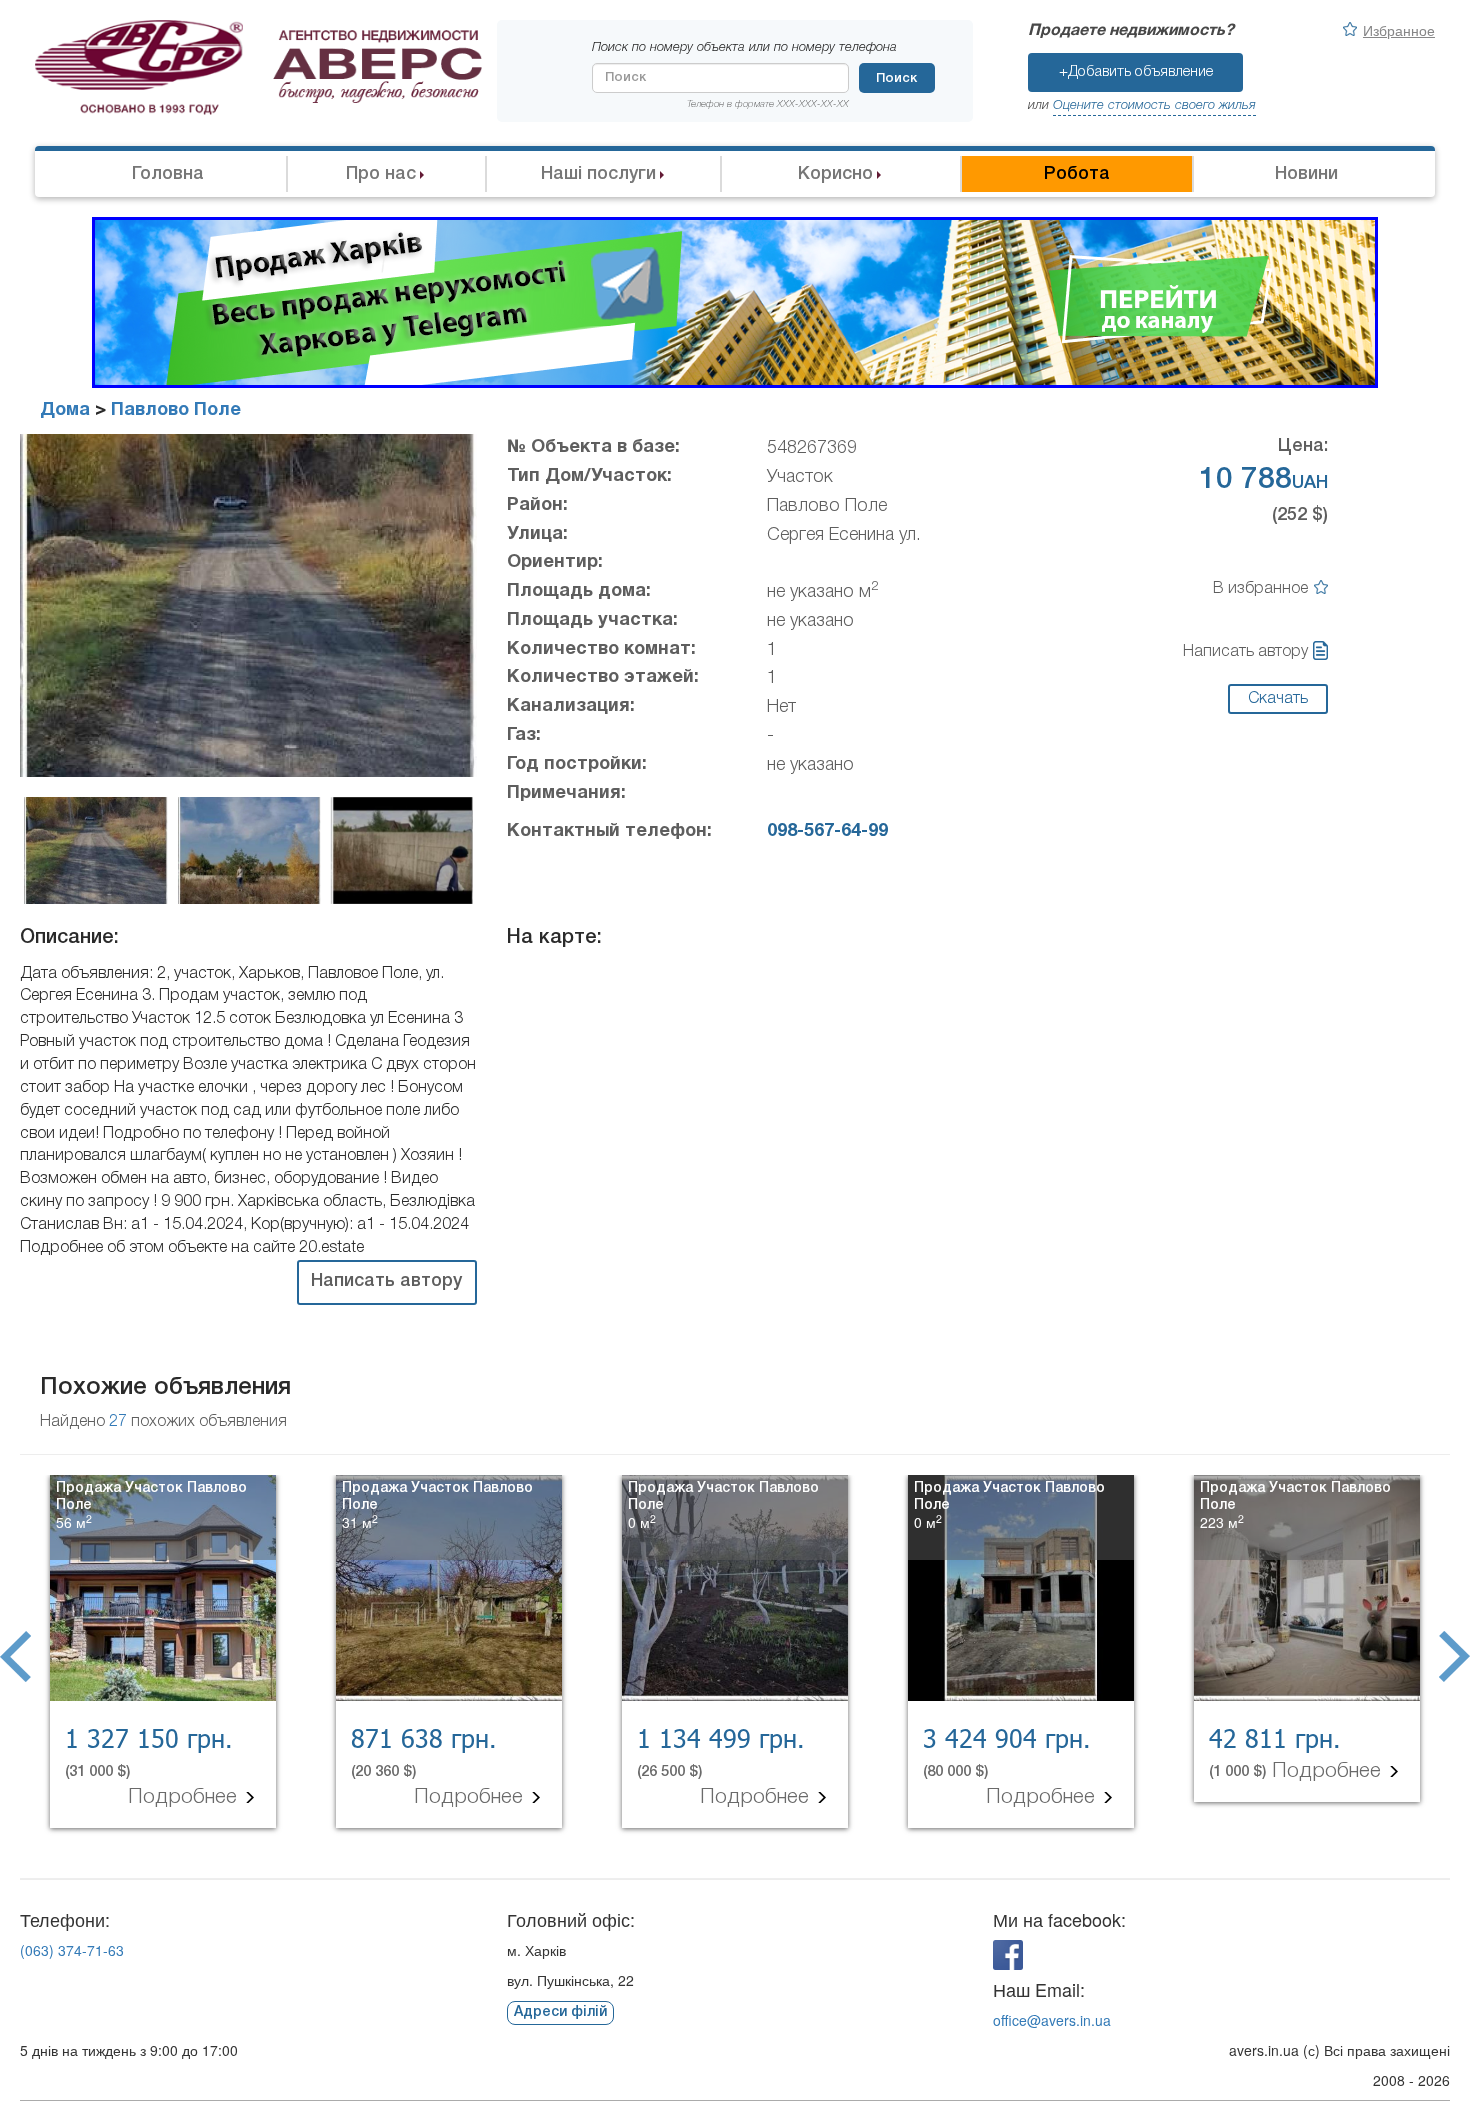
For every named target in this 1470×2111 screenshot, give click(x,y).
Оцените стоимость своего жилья (1154, 105)
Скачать (1278, 699)
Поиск (896, 78)
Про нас (381, 174)
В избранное (1260, 589)
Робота (1077, 174)
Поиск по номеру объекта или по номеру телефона (744, 47)
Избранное (1399, 30)
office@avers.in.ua (1052, 2020)
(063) (72, 1950)
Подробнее (185, 1797)
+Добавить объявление (1136, 72)
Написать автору (1245, 652)
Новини (1306, 174)
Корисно (835, 174)
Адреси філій (560, 2012)
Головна (168, 174)
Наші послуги (598, 174)
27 (118, 1422)
